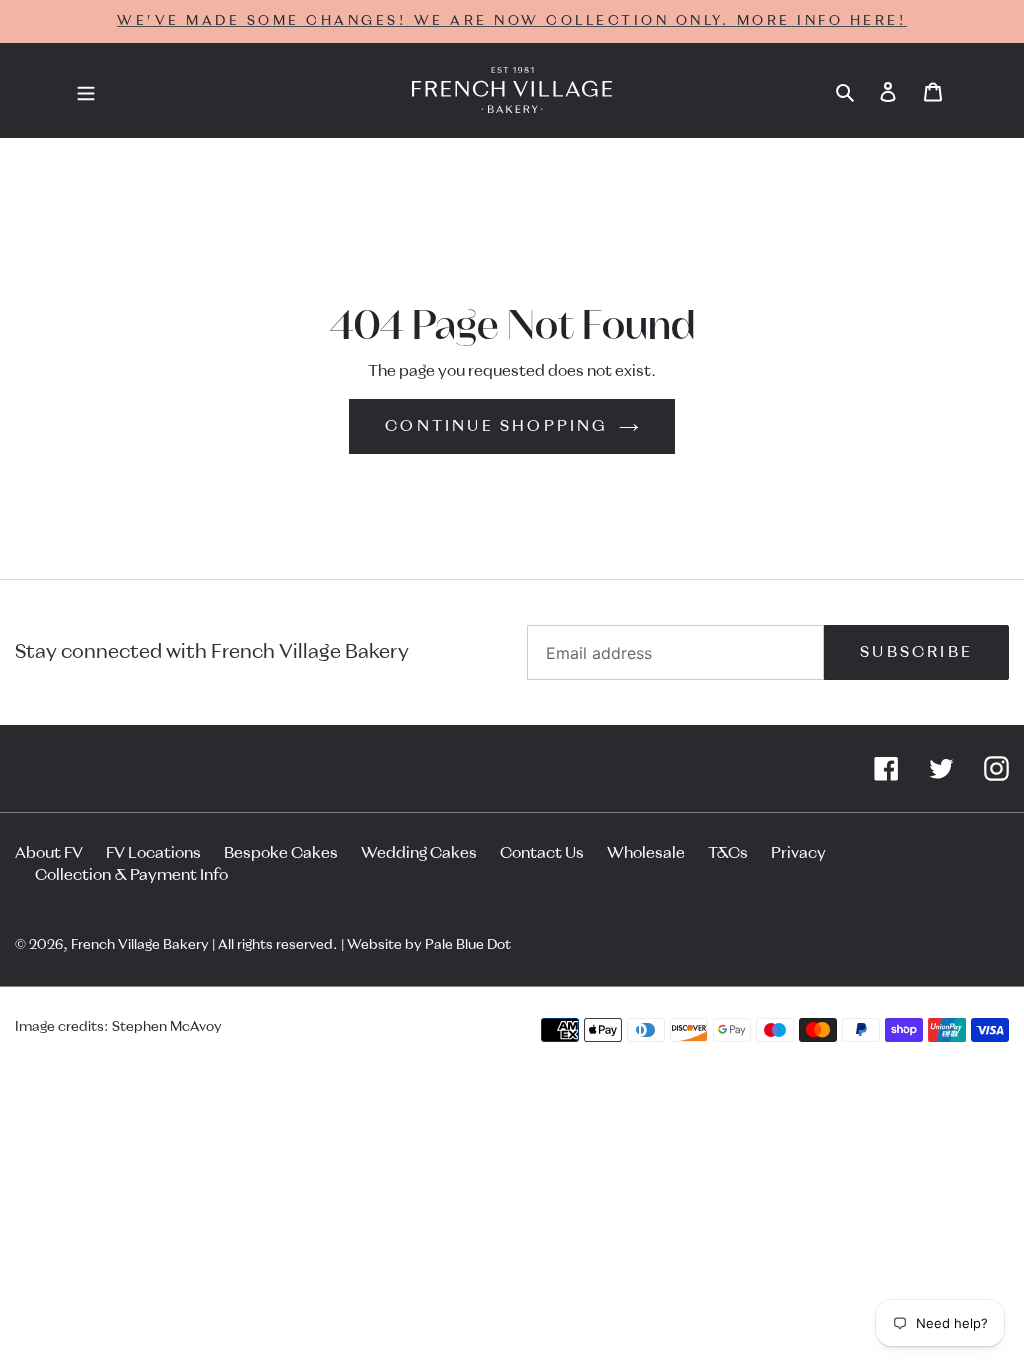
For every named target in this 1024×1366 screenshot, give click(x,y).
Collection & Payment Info (131, 875)
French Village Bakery (140, 945)
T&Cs (728, 853)
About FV (49, 853)
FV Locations (153, 853)
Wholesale (646, 853)
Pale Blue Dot (468, 945)
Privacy (798, 853)
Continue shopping (496, 426)
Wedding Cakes (419, 853)
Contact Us (542, 853)
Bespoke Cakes (281, 853)
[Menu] (86, 91)
